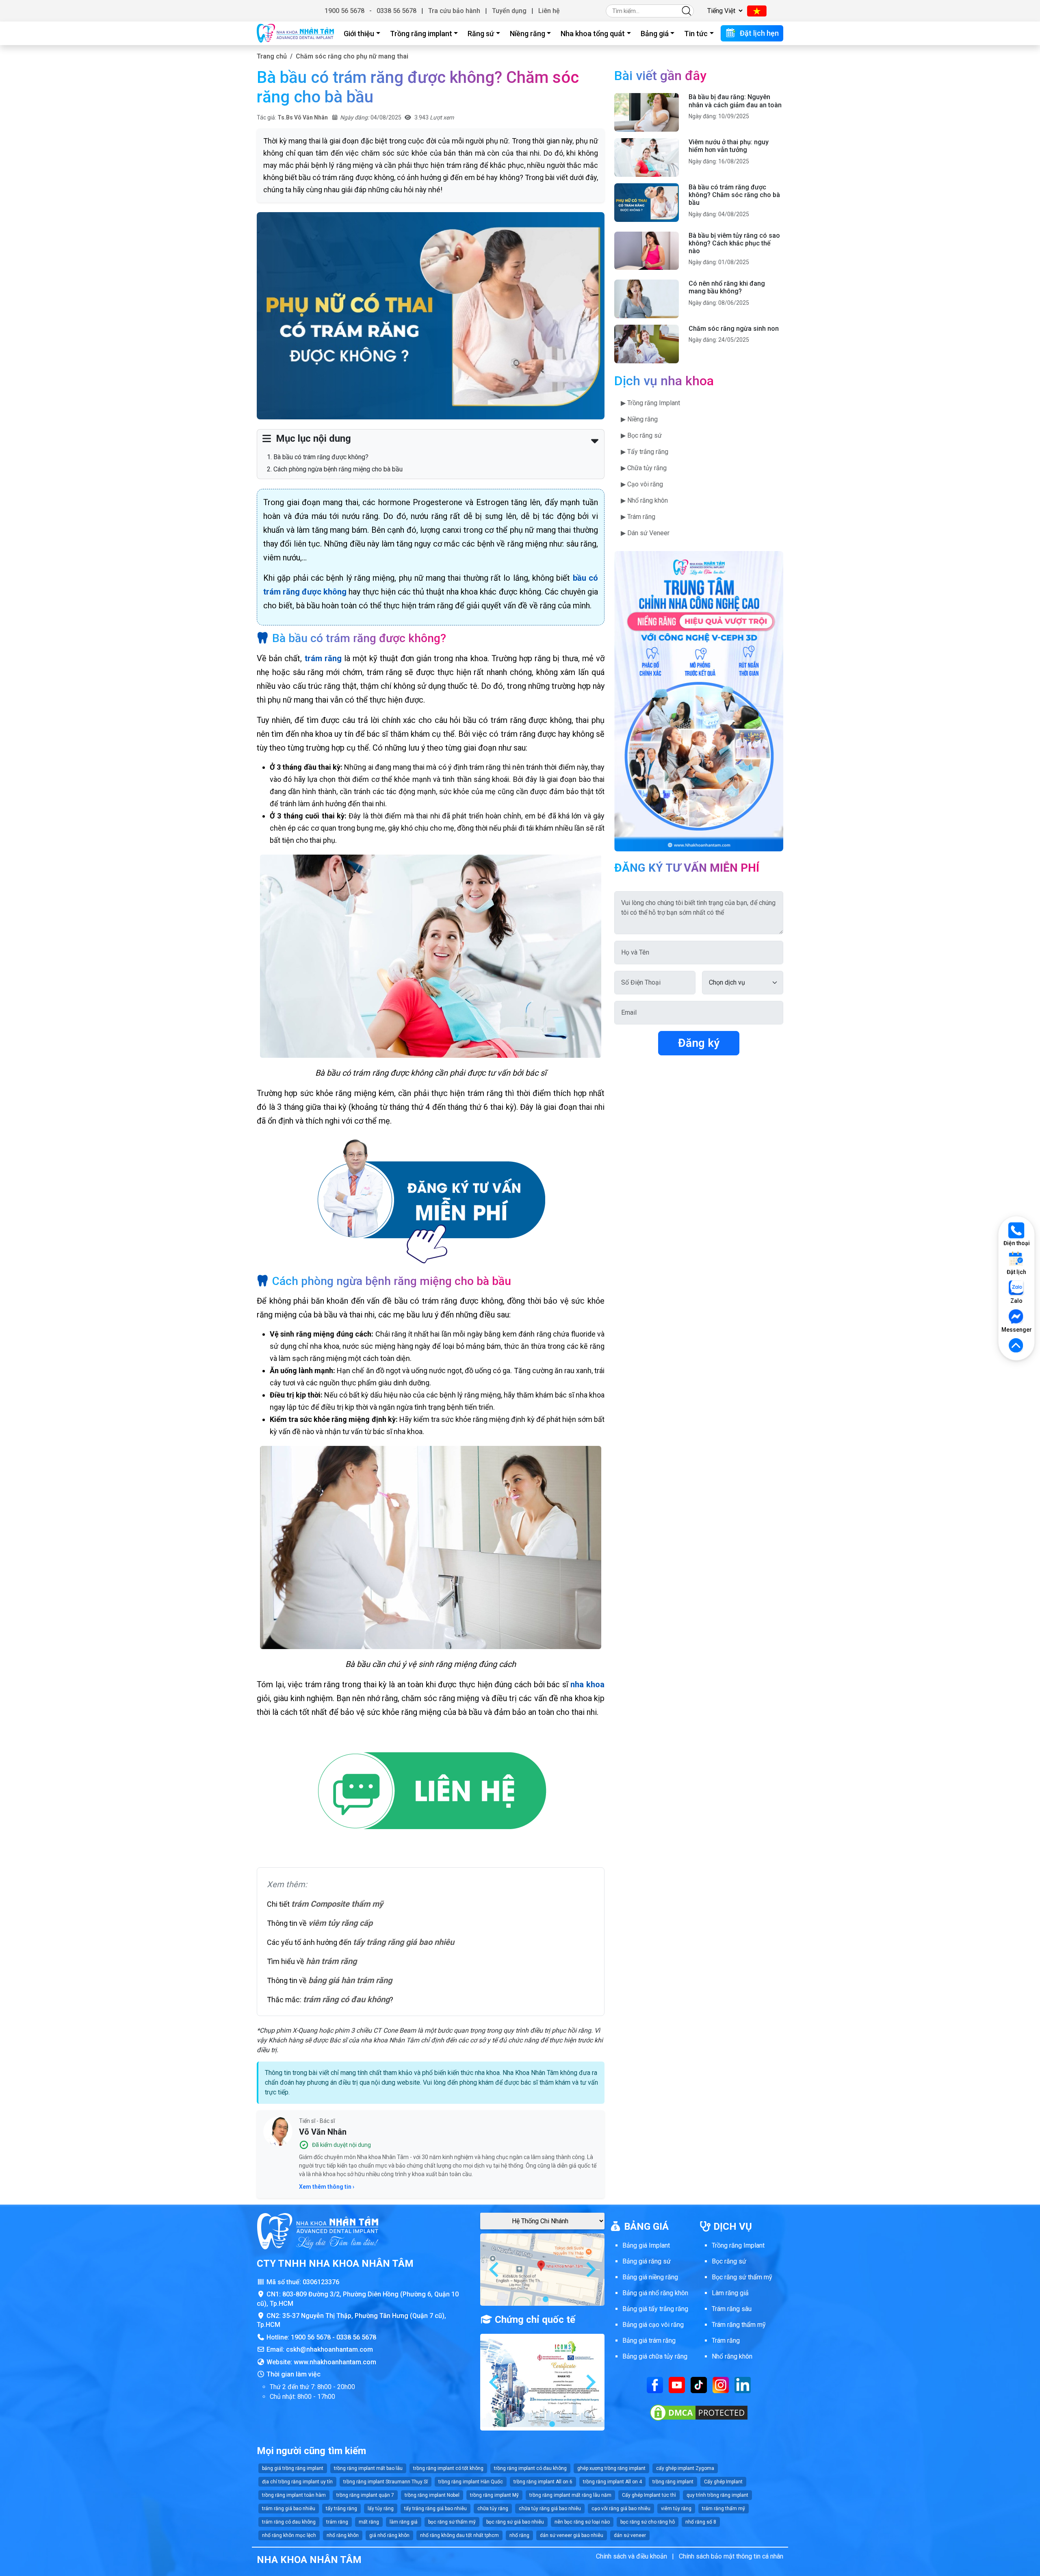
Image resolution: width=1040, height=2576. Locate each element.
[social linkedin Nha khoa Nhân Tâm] (743, 2384)
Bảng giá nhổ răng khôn (655, 2293)
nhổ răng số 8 (701, 2522)
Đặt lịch (1016, 1272)
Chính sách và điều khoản (632, 2556)
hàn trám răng (331, 1961)
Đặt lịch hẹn (758, 33)
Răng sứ (481, 34)
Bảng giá (655, 34)
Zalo (1016, 1301)
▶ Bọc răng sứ (641, 435)
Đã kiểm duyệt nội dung (341, 2145)
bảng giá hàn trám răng (350, 1980)
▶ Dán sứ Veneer (645, 533)
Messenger (1016, 1330)
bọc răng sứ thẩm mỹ (452, 2522)
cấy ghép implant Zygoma (685, 2468)
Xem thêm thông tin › (327, 2187)
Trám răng (726, 2341)
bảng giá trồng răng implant (293, 2468)
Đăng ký (699, 1043)
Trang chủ (272, 56)
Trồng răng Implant (738, 2245)
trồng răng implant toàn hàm (294, 2495)
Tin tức (696, 34)
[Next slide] (590, 2270)
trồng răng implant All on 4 (612, 2482)
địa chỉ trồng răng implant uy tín (297, 2482)
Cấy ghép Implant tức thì (649, 2495)
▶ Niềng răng (639, 419)
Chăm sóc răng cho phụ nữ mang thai (352, 56)
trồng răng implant (673, 2482)
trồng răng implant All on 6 (543, 2482)
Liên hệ (549, 11)
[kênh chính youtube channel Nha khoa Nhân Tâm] (677, 2384)
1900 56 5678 (344, 11)
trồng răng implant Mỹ (494, 2495)
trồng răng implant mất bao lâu (368, 2468)
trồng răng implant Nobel (432, 2495)
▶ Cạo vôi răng (642, 484)
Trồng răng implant (421, 34)
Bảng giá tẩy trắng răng (655, 2309)
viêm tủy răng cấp (340, 1923)
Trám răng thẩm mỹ (739, 2325)
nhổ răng (519, 2535)
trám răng (337, 2522)
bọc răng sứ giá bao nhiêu (515, 2522)
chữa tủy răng (493, 2509)
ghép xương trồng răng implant (611, 2468)
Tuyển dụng (509, 11)
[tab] (539, 2299)
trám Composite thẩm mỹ (337, 1904)
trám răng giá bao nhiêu (289, 2509)
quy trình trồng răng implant (717, 2495)
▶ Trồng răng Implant (650, 403)
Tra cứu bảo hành (454, 11)
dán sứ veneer (630, 2535)
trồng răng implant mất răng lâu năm (570, 2495)
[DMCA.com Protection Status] (699, 2412)
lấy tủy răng (381, 2509)
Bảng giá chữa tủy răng (655, 2356)
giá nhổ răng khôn (389, 2535)
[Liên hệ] (431, 1792)
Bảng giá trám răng (649, 2341)
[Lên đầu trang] (1016, 1346)
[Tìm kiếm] (687, 11)
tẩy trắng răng (341, 2509)
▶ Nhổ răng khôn (644, 500)
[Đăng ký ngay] (431, 1201)
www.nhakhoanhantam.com (335, 2362)
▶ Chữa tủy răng (644, 468)
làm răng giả (404, 2522)
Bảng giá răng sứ (647, 2261)
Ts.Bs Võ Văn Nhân (303, 117)
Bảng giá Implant (646, 2245)
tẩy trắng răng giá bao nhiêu (404, 1942)
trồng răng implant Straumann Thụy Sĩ (386, 2482)
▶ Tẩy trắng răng (645, 452)
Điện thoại (1017, 1243)
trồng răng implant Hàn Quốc (471, 2482)
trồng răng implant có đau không (530, 2468)
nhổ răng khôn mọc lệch (289, 2535)
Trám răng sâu (732, 2309)
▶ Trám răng (638, 517)
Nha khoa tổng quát (593, 34)
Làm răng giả (730, 2293)
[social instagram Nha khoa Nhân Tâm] (721, 2384)
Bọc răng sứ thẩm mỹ (742, 2277)
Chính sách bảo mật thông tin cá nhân (731, 2556)
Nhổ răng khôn (732, 2356)
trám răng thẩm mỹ (724, 2509)
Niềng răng (528, 34)
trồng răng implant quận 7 (365, 2495)
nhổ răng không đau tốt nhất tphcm (459, 2535)
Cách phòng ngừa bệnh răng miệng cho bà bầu (338, 469)
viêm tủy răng (676, 2509)
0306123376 (321, 2282)
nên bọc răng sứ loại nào (582, 2522)
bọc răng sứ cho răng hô (648, 2522)
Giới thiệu (359, 34)
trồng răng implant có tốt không (448, 2468)
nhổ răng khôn (343, 2535)
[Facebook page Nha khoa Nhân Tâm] (655, 2384)
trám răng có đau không (346, 1999)
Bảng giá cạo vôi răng (653, 2325)
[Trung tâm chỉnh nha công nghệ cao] (699, 701)
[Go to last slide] (495, 2270)
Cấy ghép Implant (723, 2482)
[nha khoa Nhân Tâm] (295, 33)
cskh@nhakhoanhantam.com (329, 2349)
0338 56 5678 (396, 11)
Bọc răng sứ (729, 2261)
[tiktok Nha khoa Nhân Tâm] (699, 2384)
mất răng (369, 2522)
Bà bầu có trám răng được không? (321, 457)
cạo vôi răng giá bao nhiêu (621, 2509)
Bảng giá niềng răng (650, 2277)
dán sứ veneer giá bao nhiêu (572, 2535)
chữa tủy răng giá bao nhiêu (550, 2509)
